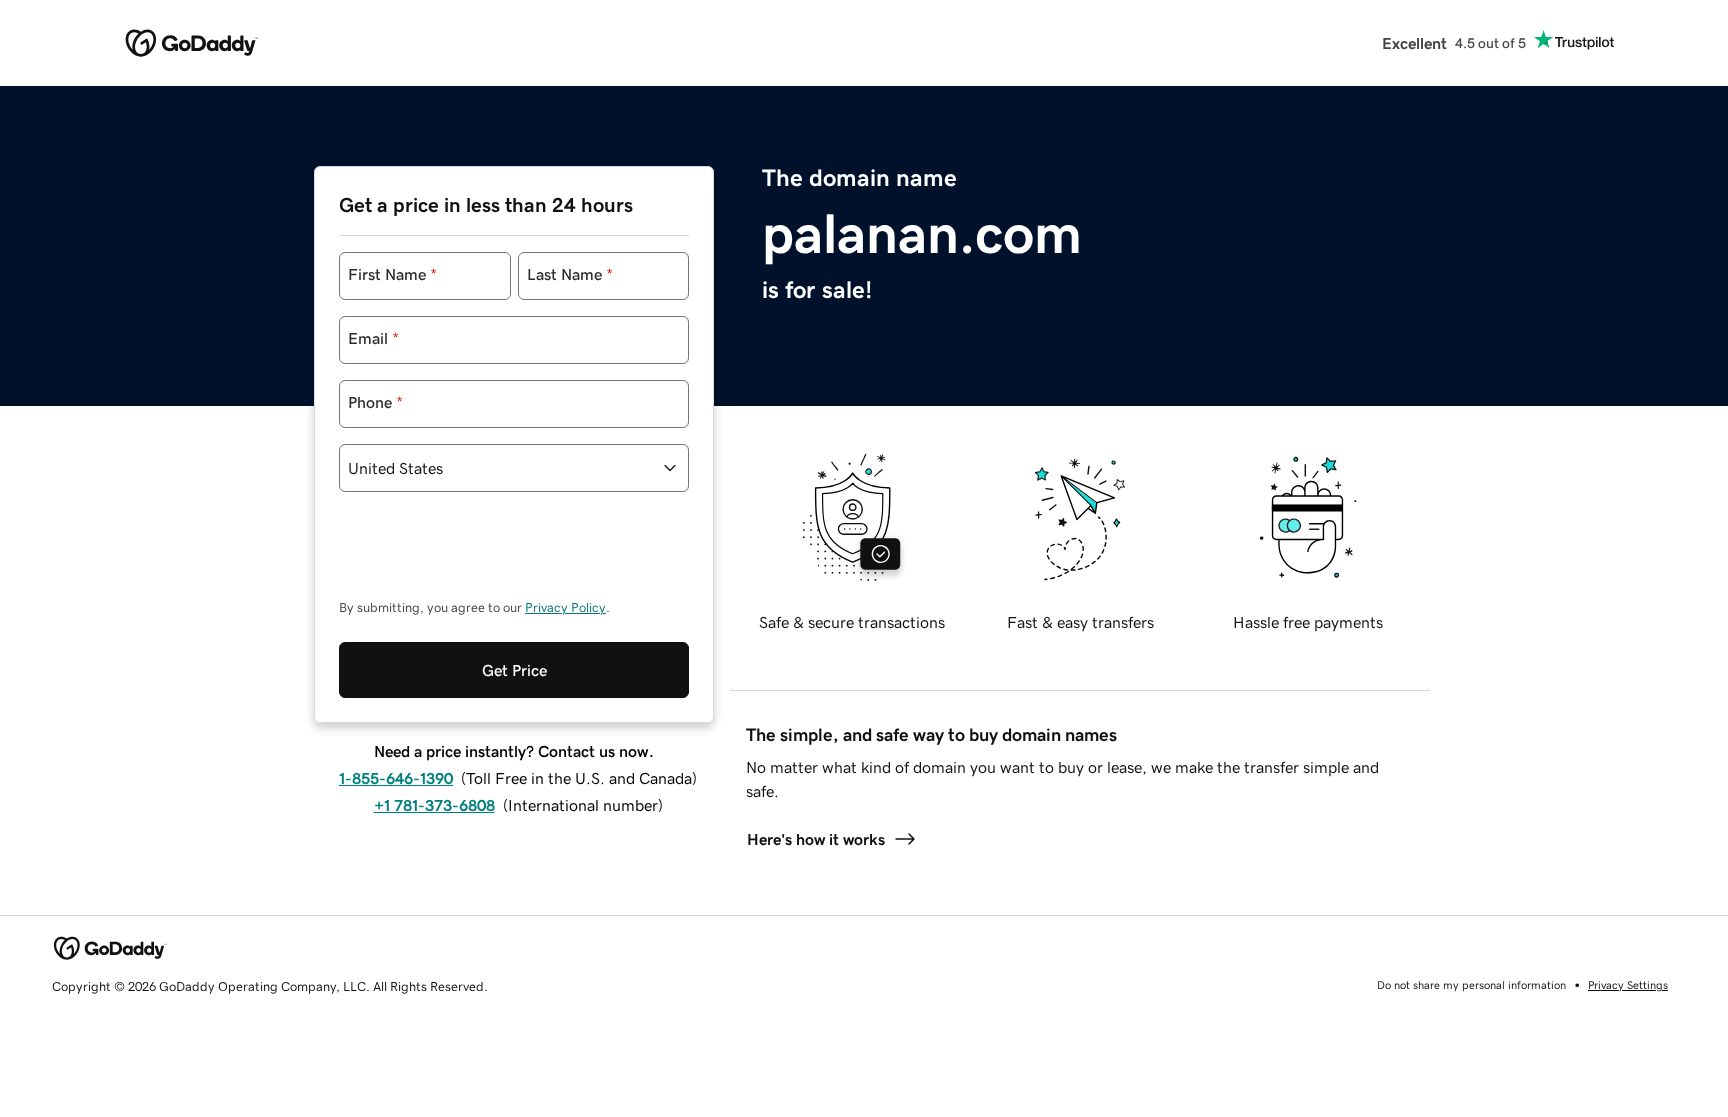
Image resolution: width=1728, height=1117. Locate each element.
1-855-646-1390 (396, 778)
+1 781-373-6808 (434, 805)
